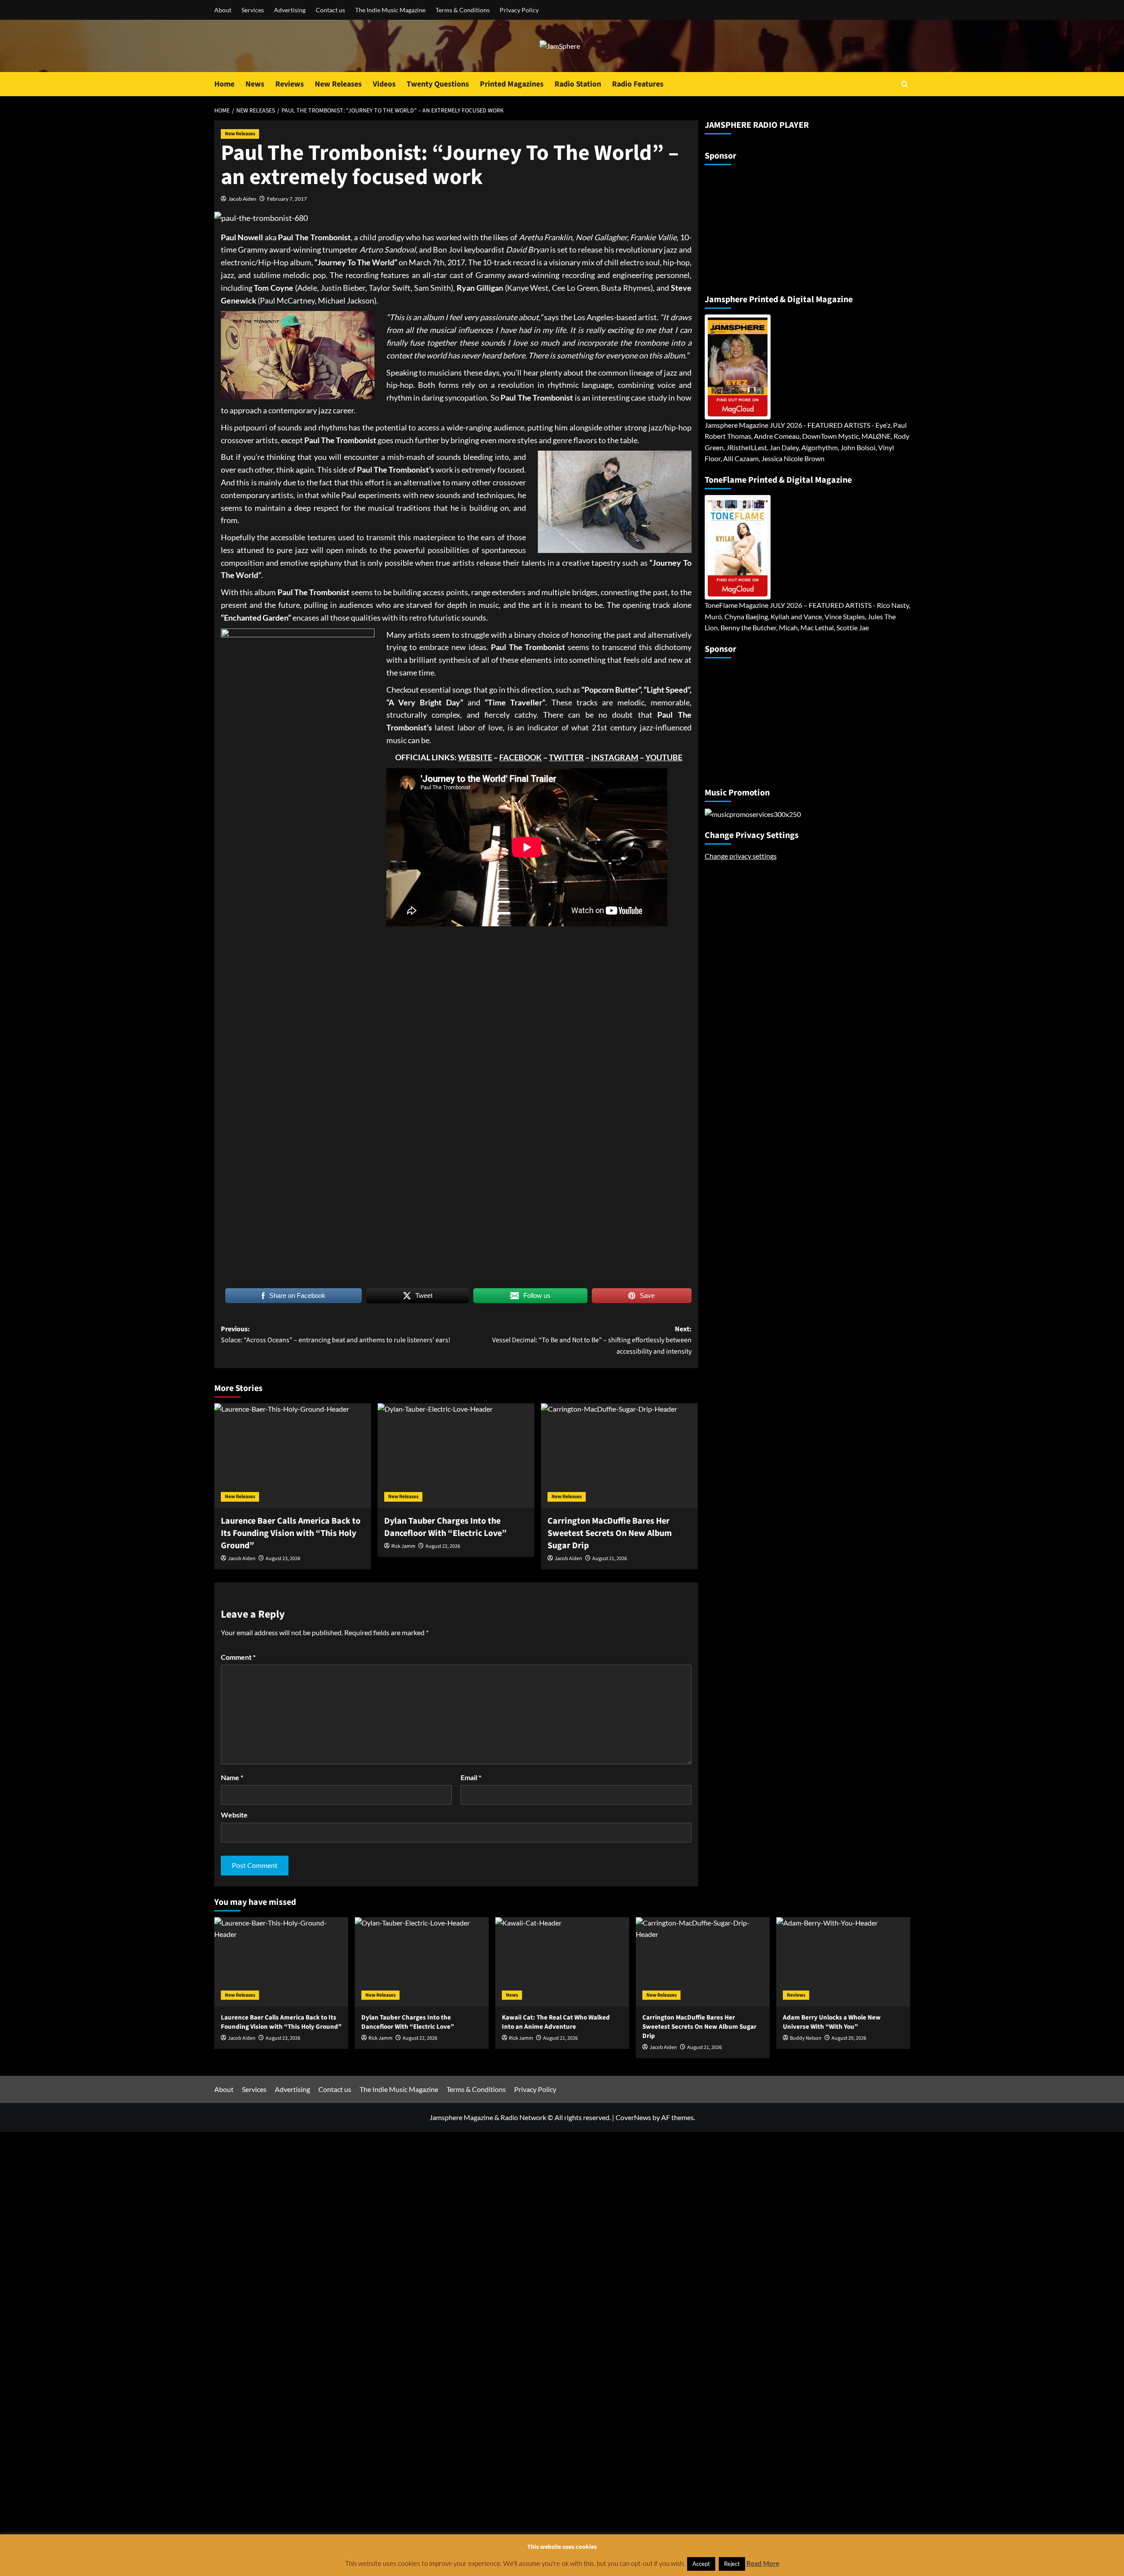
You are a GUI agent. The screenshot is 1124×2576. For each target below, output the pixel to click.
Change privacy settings (741, 856)
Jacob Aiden (242, 199)
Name (232, 1777)
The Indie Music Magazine (390, 10)
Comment (238, 1657)
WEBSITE (475, 757)
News (255, 84)
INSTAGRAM (615, 757)
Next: (592, 1340)
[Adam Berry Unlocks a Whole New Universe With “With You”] (843, 1962)
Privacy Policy (519, 10)
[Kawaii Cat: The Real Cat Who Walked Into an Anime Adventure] (562, 1962)
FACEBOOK (521, 757)
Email (471, 1777)
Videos (384, 84)
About (223, 10)
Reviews (290, 84)
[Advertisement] (760, 226)
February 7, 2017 (287, 199)
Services (253, 10)
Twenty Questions (438, 84)
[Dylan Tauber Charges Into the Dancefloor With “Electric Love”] (456, 1456)
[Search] (905, 84)
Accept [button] (701, 2564)
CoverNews (633, 2117)
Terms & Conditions (463, 10)
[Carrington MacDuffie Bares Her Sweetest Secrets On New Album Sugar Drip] (619, 1456)
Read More (763, 2563)
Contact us (330, 10)
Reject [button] (732, 2564)
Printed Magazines (512, 84)
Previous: (336, 1335)
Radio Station (578, 84)
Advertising (290, 10)
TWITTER (566, 757)
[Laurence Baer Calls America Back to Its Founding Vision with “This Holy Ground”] (293, 1456)
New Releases (338, 84)
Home (224, 84)
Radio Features (638, 84)
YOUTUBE (664, 757)
